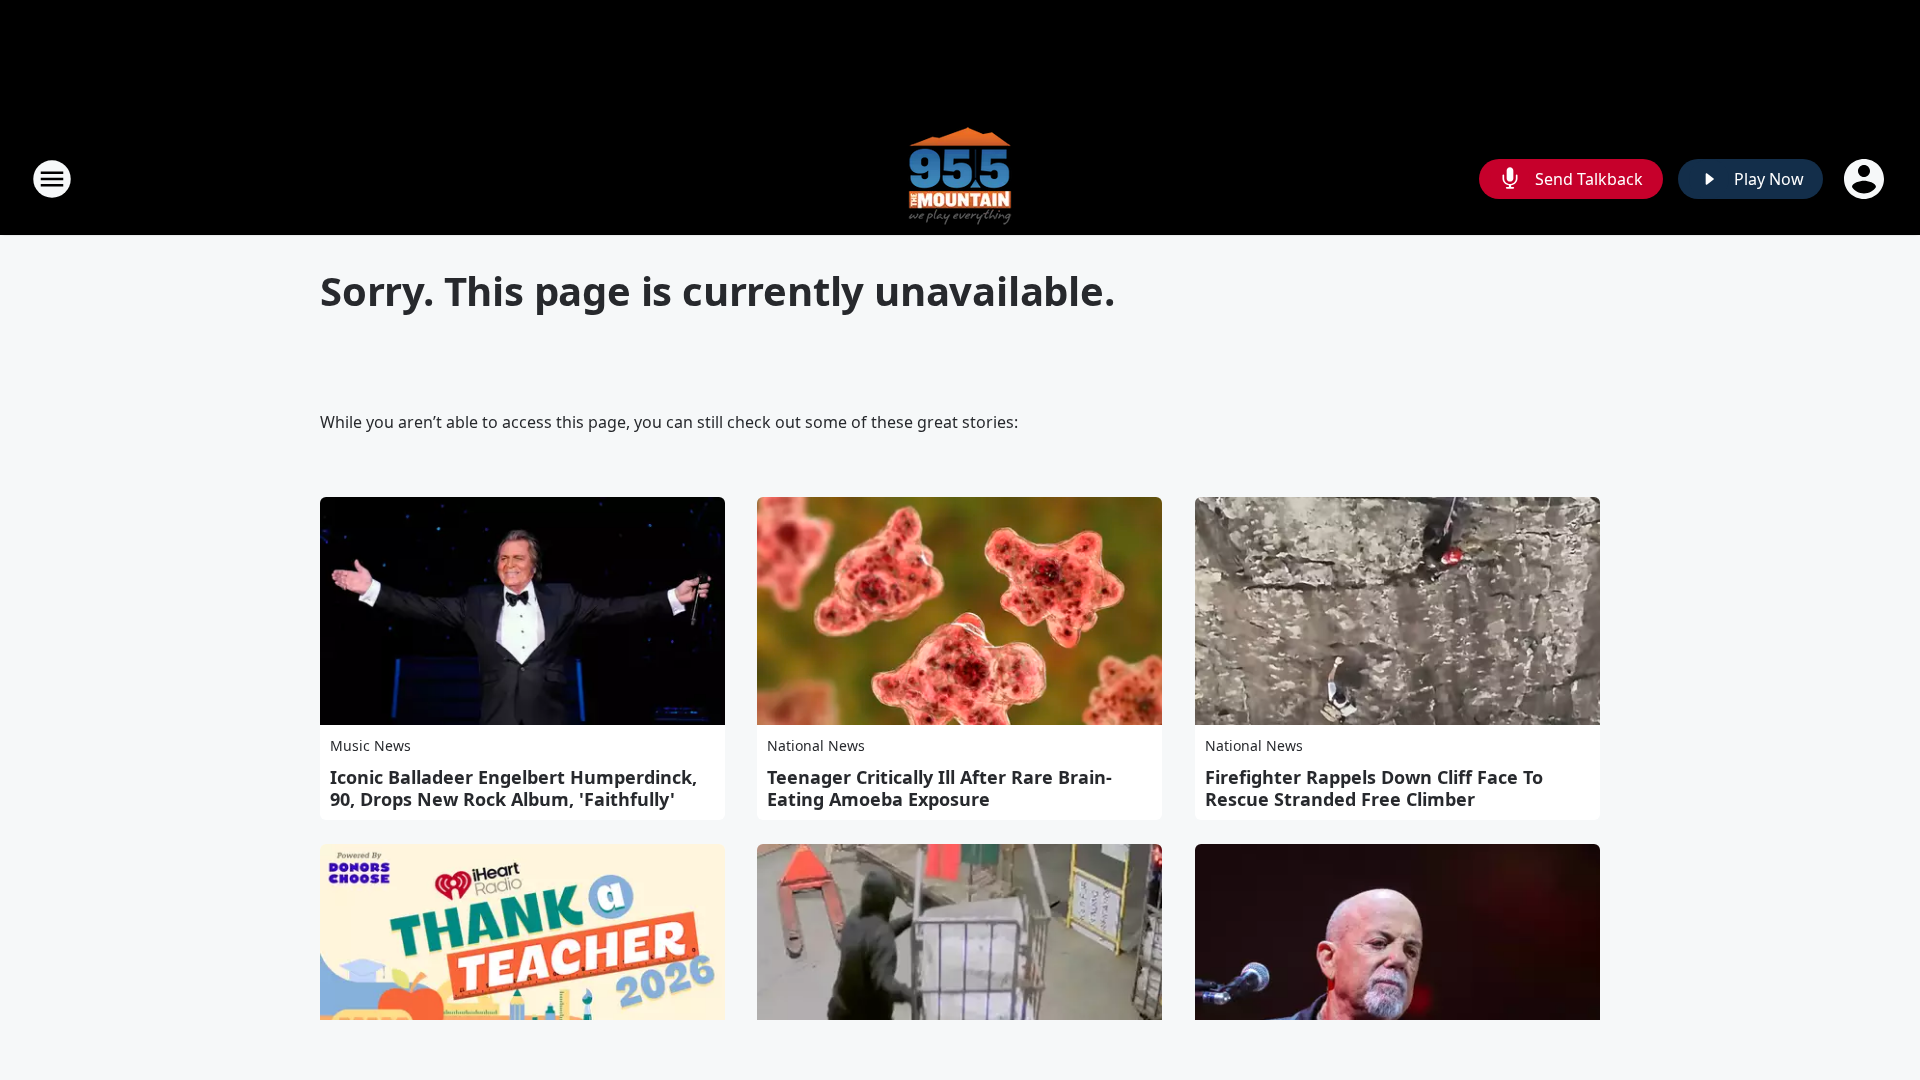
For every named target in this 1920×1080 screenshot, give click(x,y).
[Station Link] (960, 178)
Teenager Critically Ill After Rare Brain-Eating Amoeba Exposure (939, 788)
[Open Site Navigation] (52, 179)
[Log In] (1866, 179)
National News (816, 745)
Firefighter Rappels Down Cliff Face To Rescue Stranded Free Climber (1374, 788)
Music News (370, 745)
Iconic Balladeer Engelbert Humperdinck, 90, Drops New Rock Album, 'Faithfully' (513, 788)
